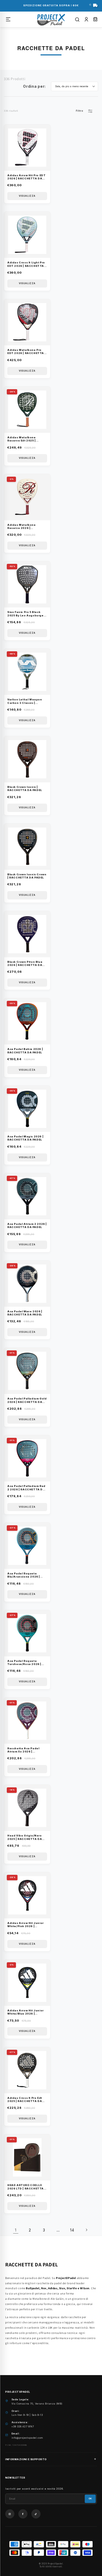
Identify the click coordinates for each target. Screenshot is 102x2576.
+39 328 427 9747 (23, 2426)
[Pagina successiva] (86, 2230)
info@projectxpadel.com (27, 2438)
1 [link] (16, 2230)
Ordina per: (34, 86)
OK (90, 2499)
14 (72, 2230)
